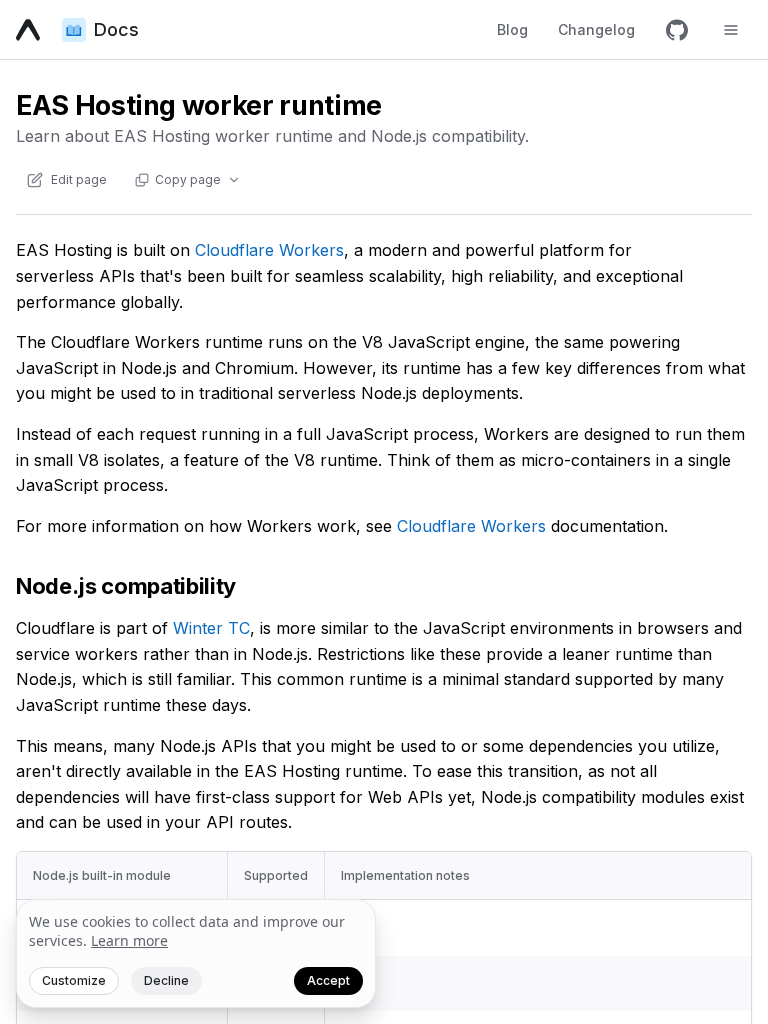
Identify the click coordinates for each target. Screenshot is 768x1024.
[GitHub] (677, 30)
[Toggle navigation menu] (731, 30)
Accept (328, 980)
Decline (166, 980)
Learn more (129, 940)
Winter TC (211, 628)
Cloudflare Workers (269, 250)
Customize (74, 980)
